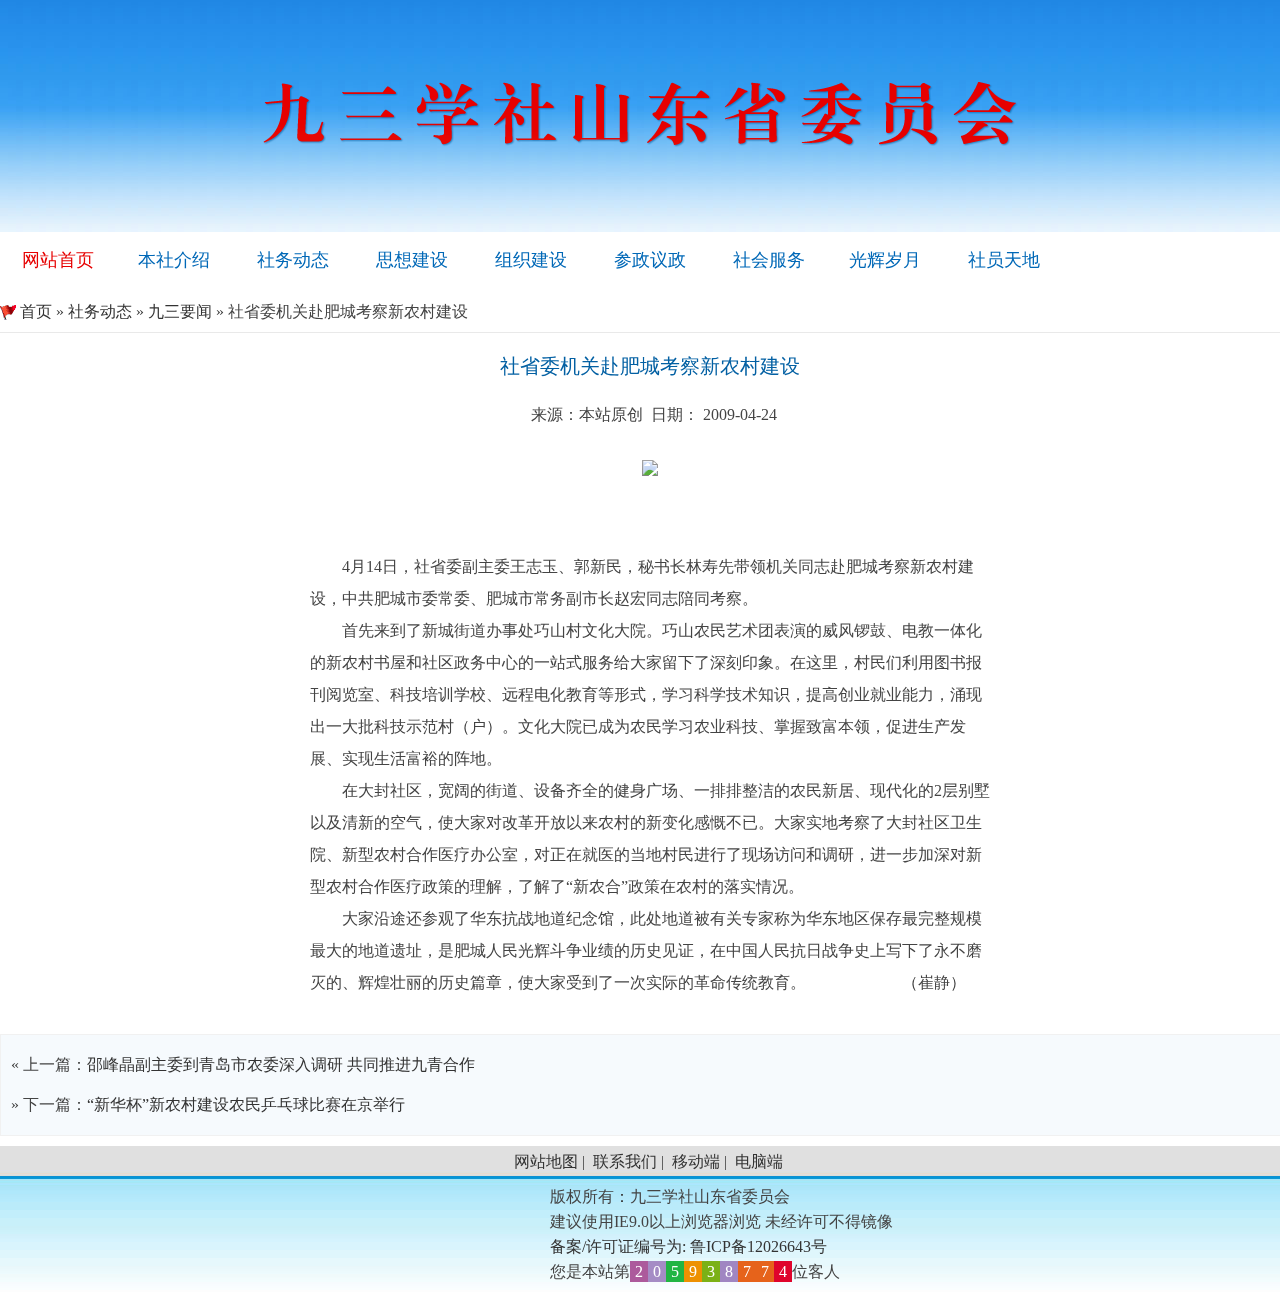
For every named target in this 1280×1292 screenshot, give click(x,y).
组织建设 (531, 260)
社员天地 (1004, 260)
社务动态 (293, 260)
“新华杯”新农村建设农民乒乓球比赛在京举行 (246, 1104)
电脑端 (759, 1161)
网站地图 (546, 1161)
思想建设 (412, 260)
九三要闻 (180, 311)
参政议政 (650, 260)
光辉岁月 (885, 260)
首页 (26, 311)
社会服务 (769, 260)
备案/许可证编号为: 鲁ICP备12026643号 (688, 1246)
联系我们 (625, 1161)
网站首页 (58, 260)
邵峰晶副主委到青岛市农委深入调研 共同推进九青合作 (281, 1064)
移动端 (696, 1161)
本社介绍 (174, 260)
